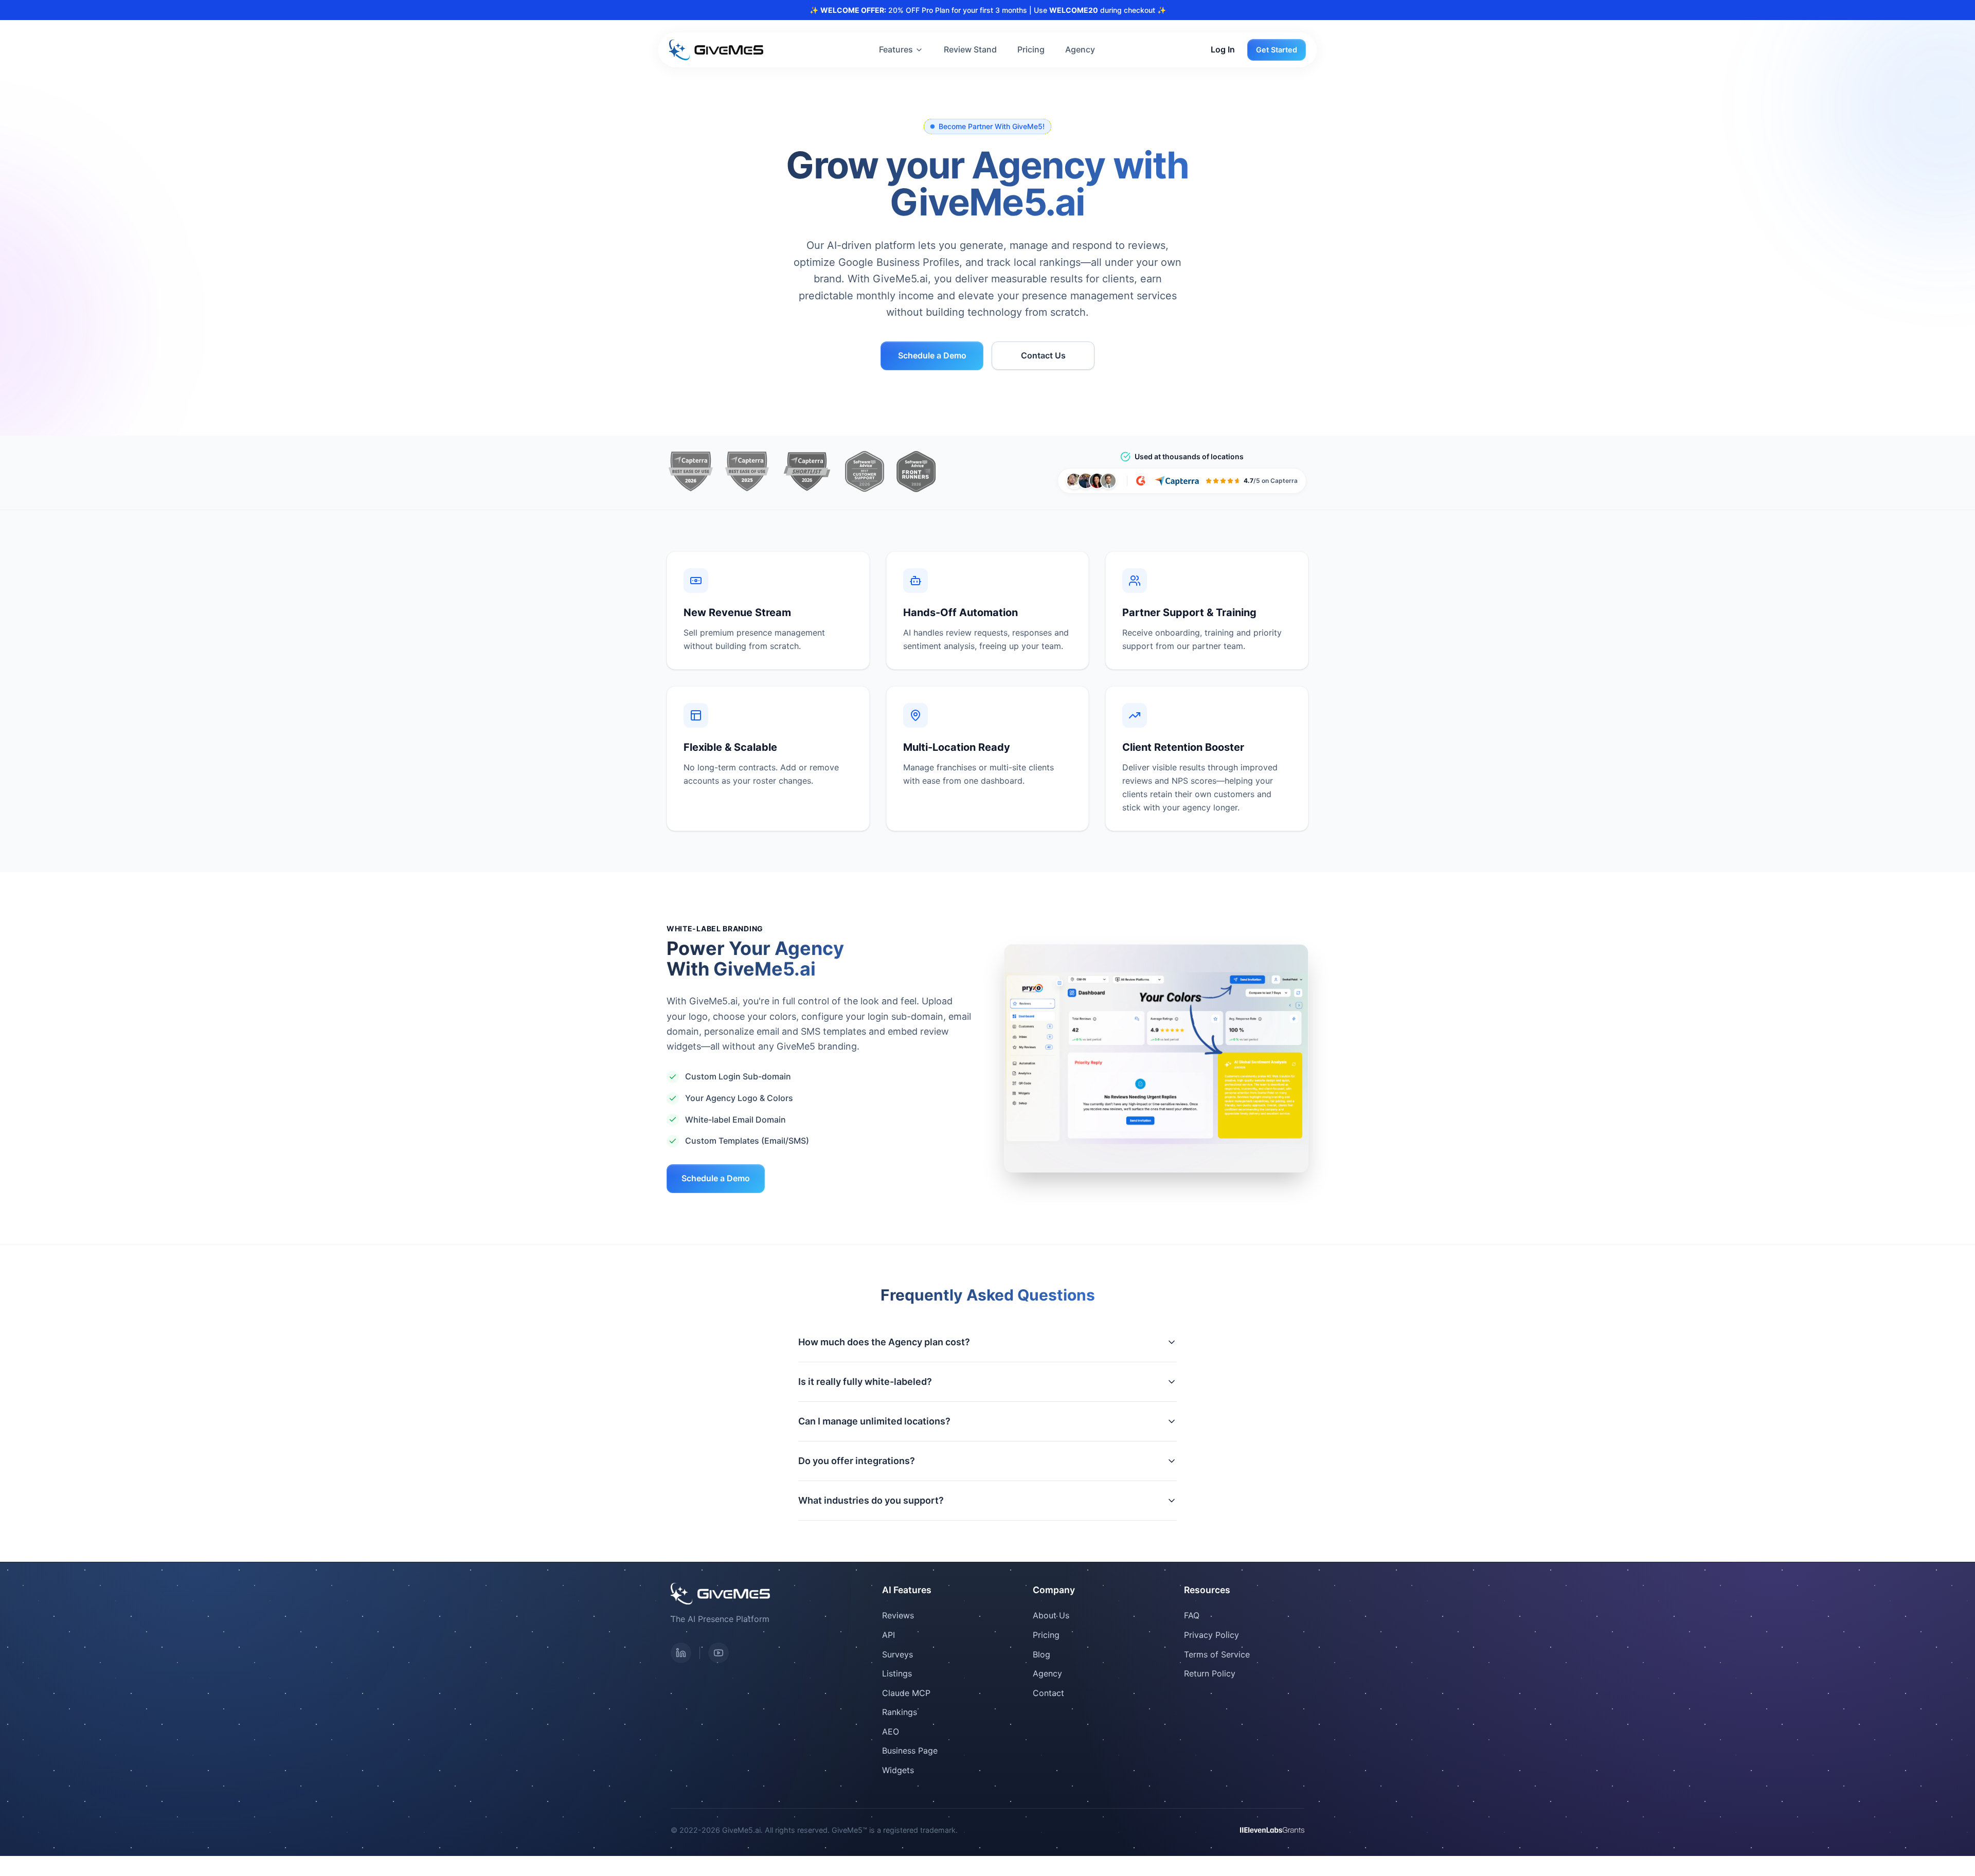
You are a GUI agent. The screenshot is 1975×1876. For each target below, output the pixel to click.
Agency (1080, 49)
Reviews (898, 1615)
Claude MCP (906, 1693)
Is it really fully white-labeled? (865, 1382)
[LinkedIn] (681, 1653)
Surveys (897, 1654)
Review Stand (970, 49)
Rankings (900, 1712)
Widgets (898, 1770)
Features (896, 49)
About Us (1051, 1615)
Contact (1048, 1693)
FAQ (1192, 1615)
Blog (1042, 1654)
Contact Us (1043, 355)
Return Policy (1210, 1673)
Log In (1223, 49)
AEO (891, 1731)
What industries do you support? (871, 1500)
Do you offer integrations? (857, 1461)
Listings (897, 1673)
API (888, 1635)
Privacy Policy (1211, 1635)
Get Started (1277, 50)
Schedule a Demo (932, 355)
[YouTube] (719, 1653)
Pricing (1031, 49)
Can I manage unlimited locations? (874, 1421)
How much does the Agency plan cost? (884, 1342)
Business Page (910, 1751)
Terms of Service (1217, 1654)
